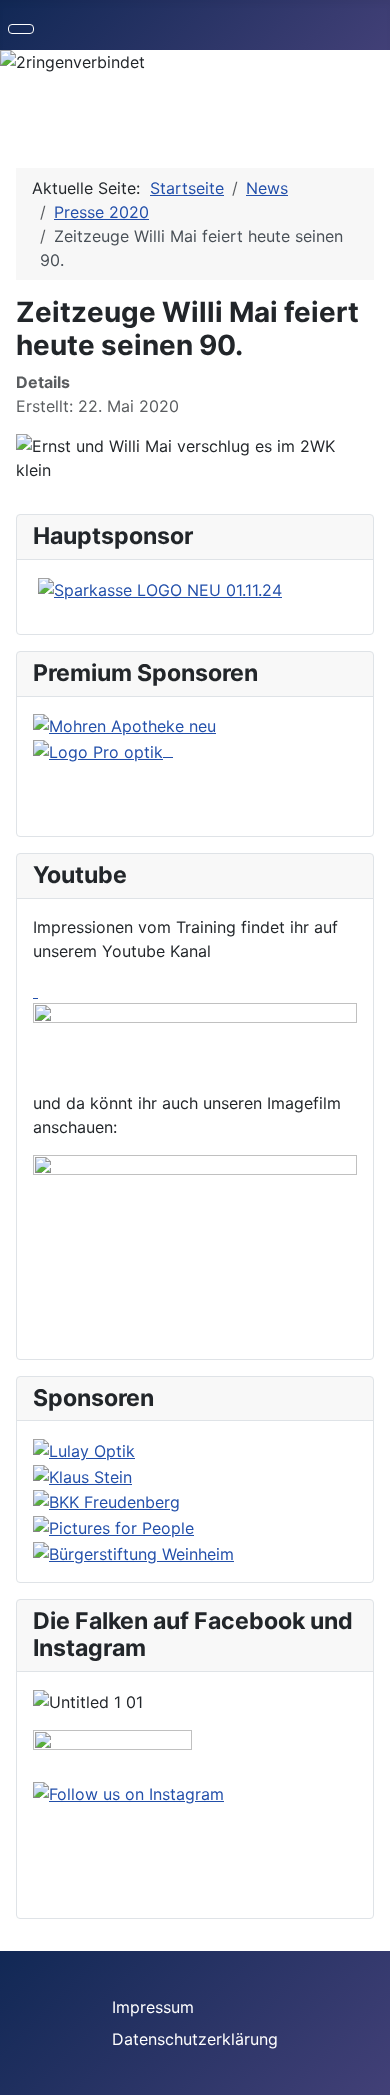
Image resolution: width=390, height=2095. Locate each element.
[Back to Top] (365, 2070)
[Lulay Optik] (84, 1449)
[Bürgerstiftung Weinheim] (133, 1552)
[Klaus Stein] (82, 1475)
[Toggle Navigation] (21, 29)
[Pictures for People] (113, 1526)
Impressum (153, 2007)
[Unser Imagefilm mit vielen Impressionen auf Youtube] (195, 1239)
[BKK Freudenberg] (106, 1501)
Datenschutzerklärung (195, 2039)
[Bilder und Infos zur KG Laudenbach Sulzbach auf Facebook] (112, 1754)
